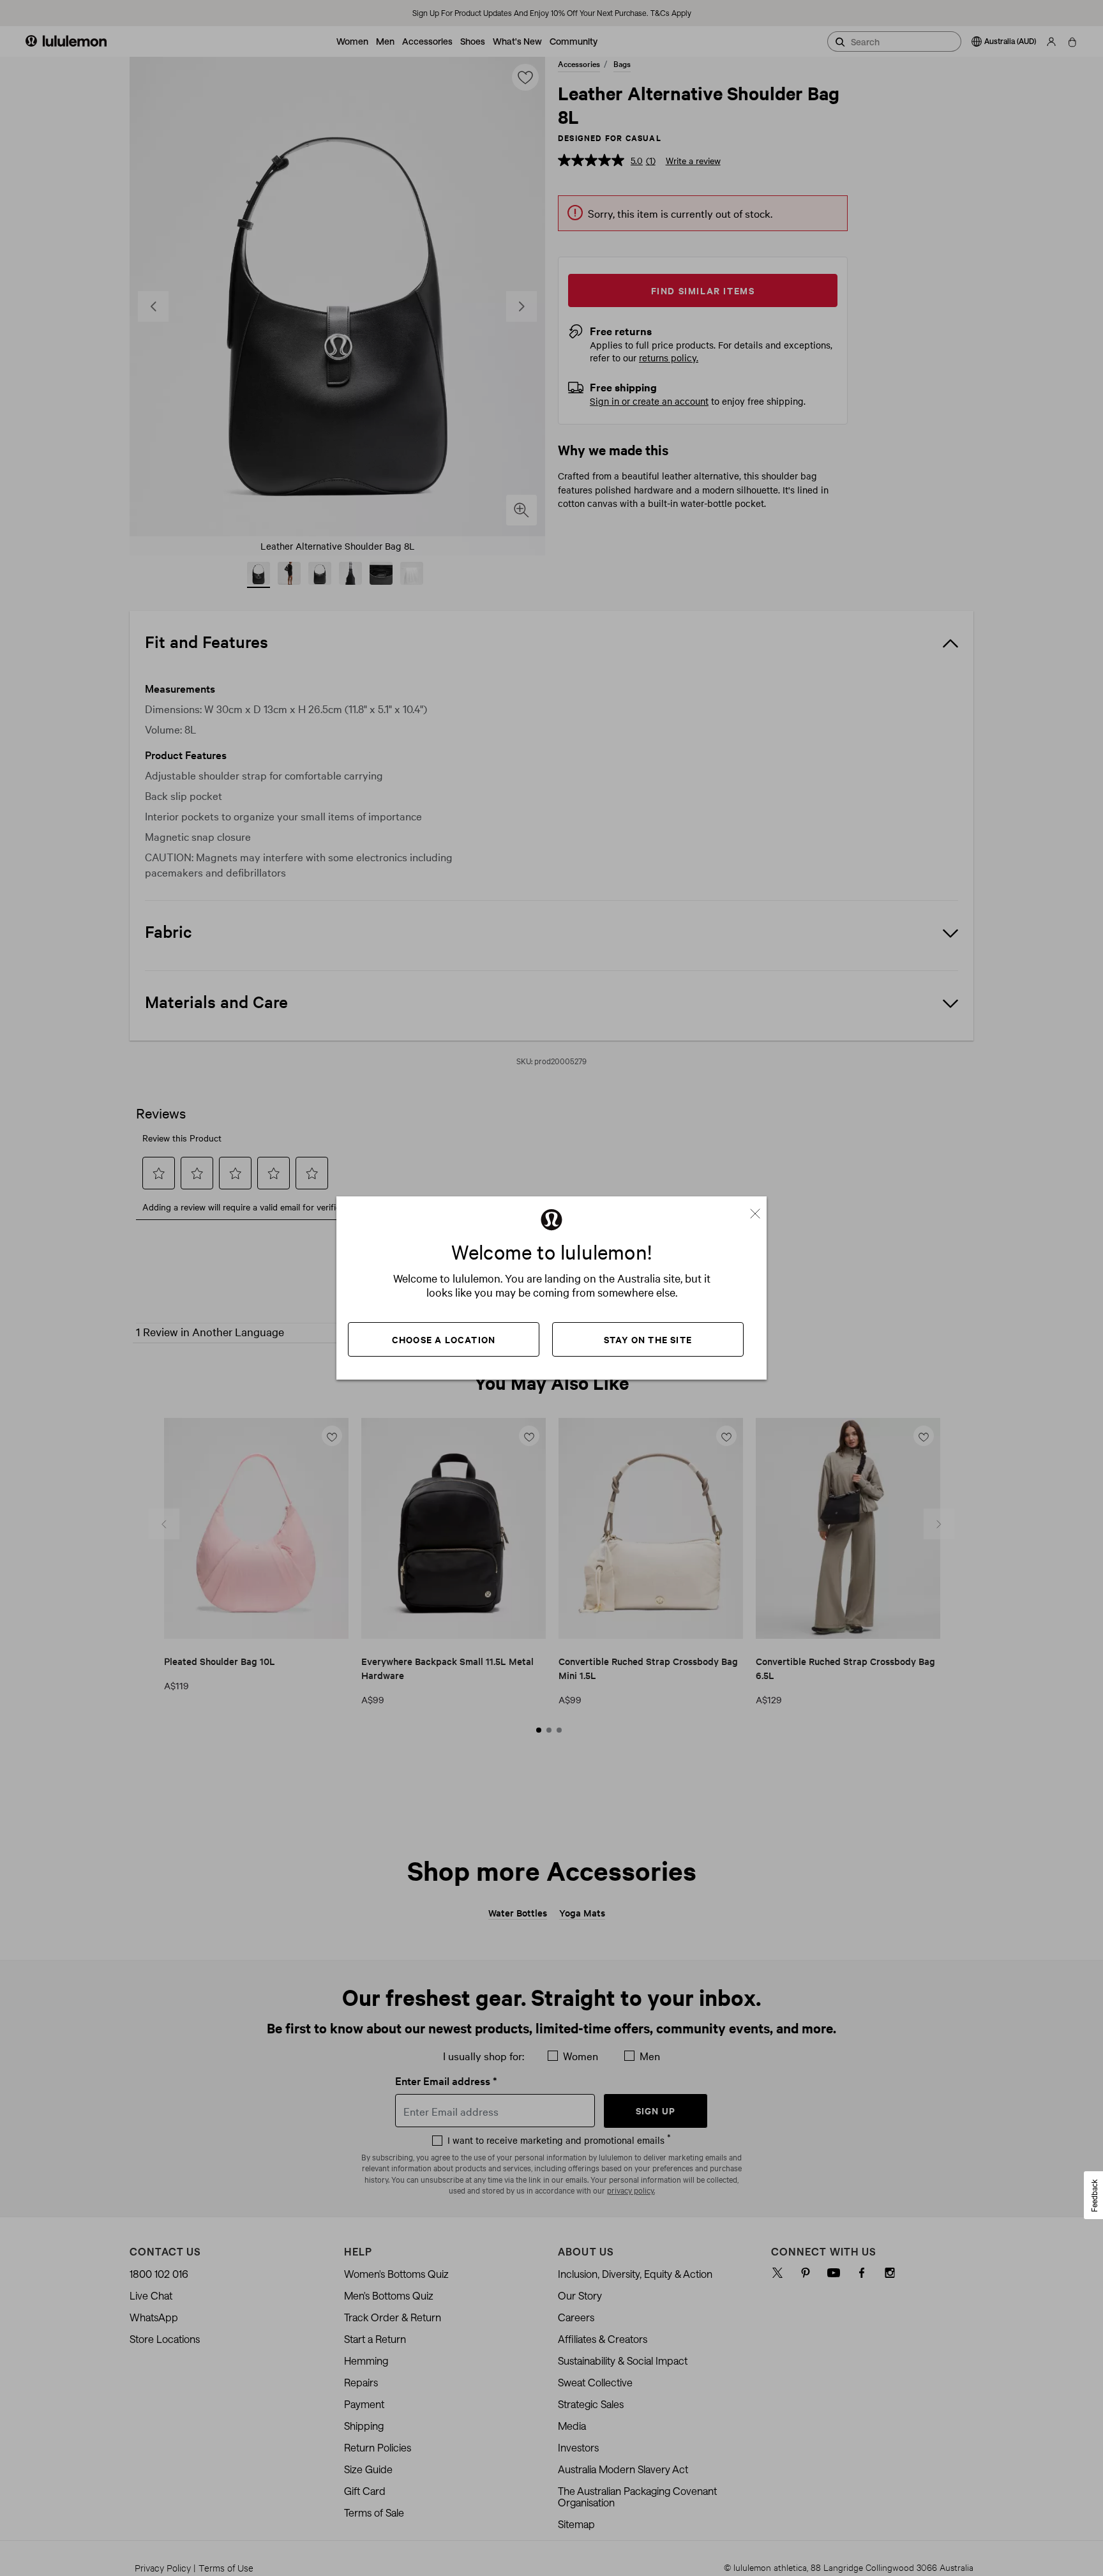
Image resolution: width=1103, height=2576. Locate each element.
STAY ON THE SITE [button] (648, 1339)
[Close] (760, 1209)
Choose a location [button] (444, 1339)
